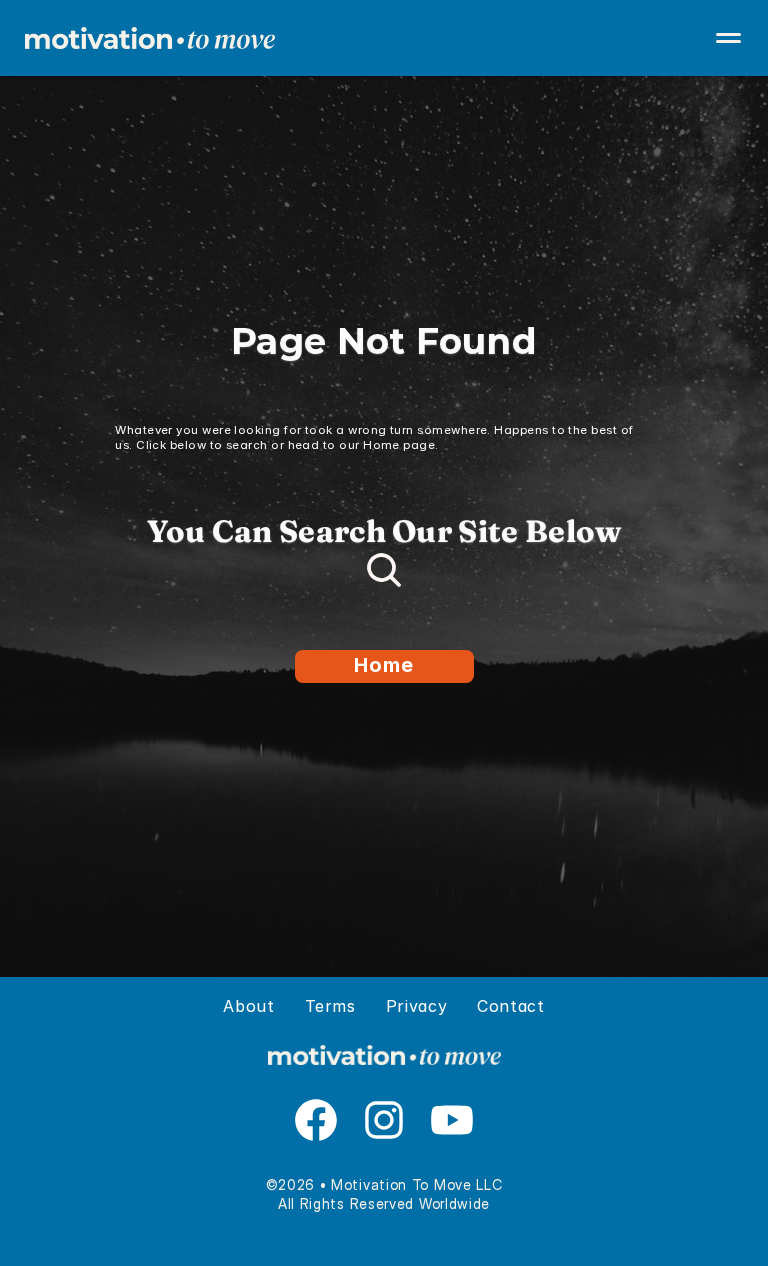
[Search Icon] (384, 570)
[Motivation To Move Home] (384, 38)
